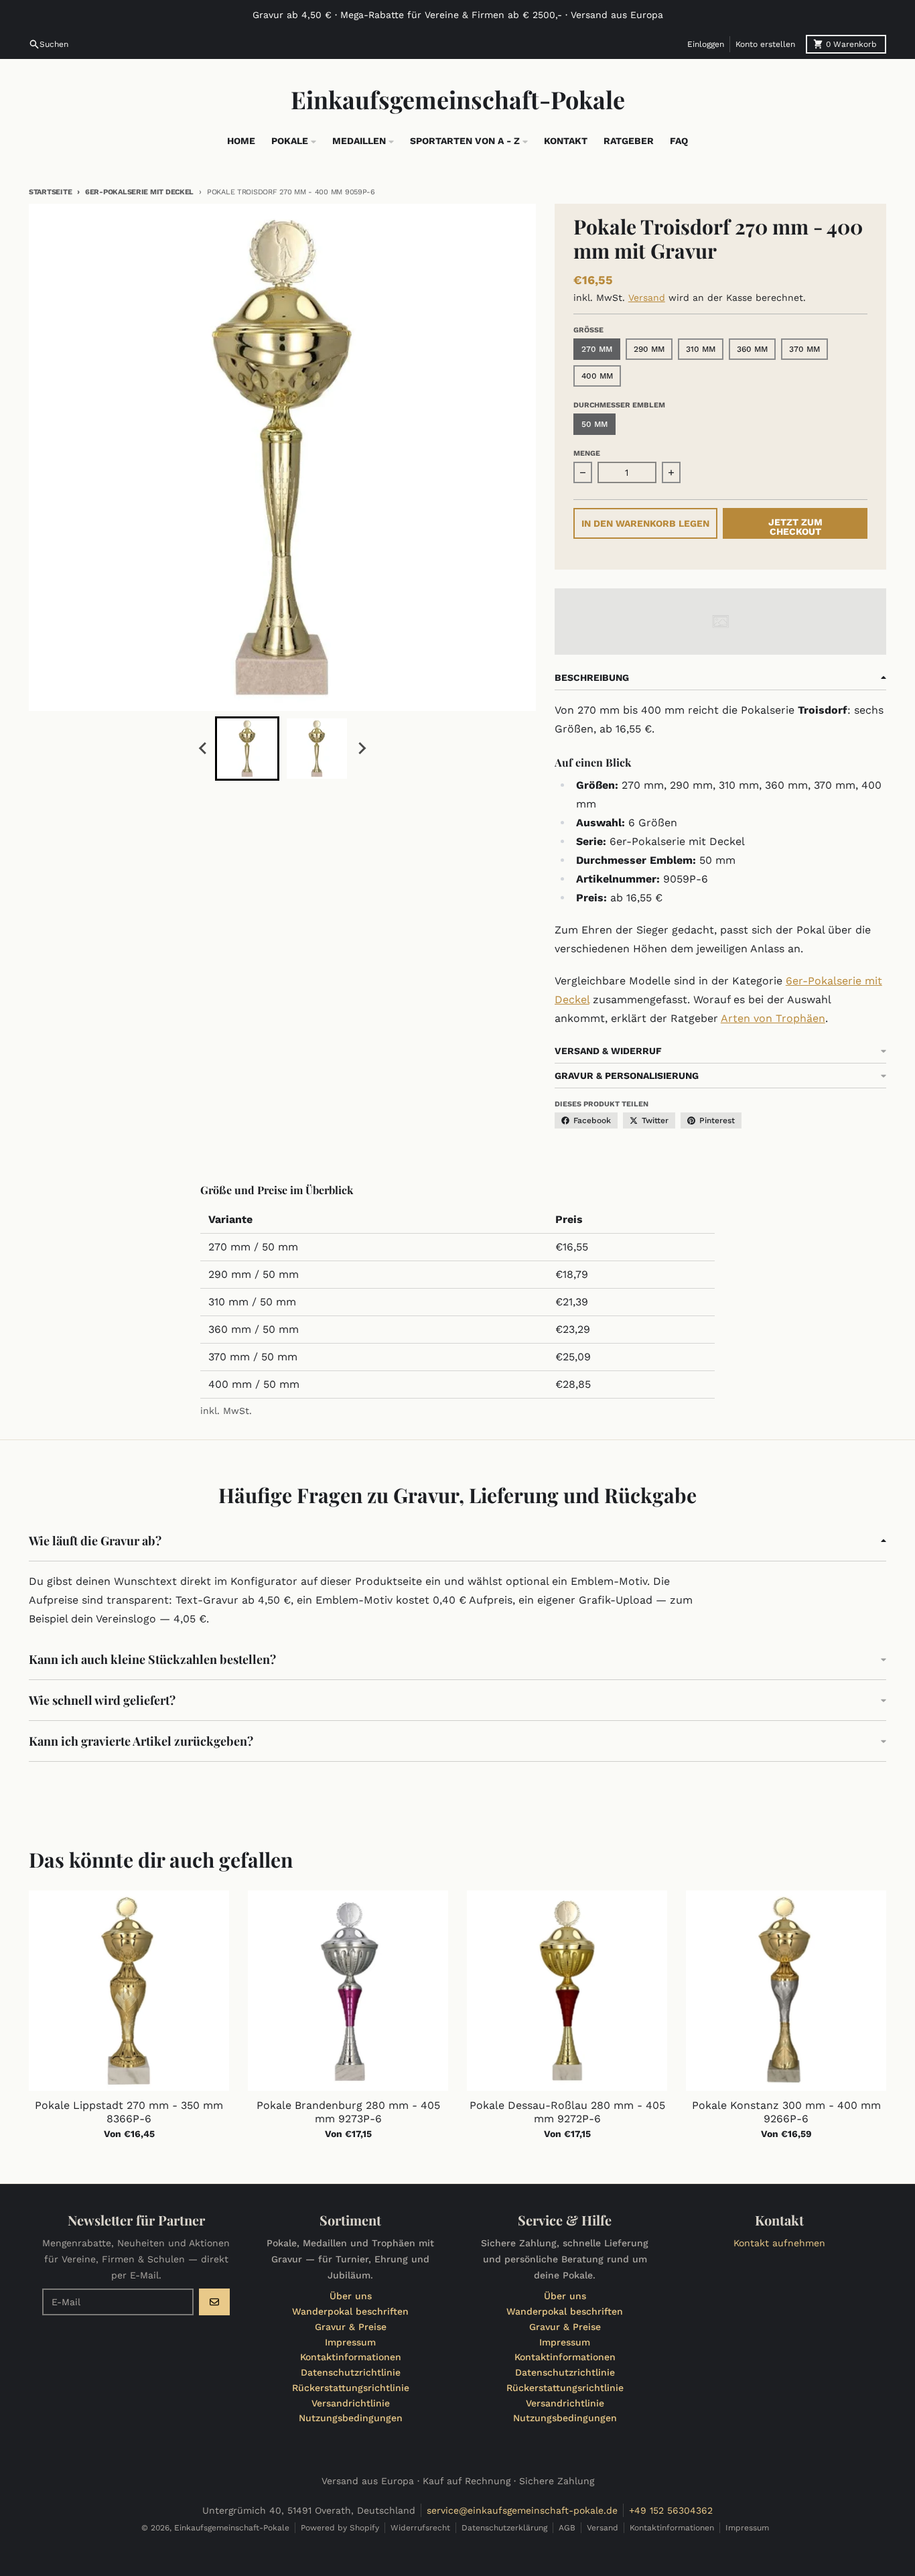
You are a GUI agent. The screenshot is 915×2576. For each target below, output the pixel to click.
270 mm (597, 349)
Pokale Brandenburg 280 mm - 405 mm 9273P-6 (348, 2112)
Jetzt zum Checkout (795, 527)
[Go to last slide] (203, 749)
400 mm (597, 376)
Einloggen (706, 44)
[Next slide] (361, 749)
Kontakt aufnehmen (779, 2243)
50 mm (594, 424)
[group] (247, 749)
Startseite (50, 192)
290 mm (649, 349)
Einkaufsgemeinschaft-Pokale (458, 99)
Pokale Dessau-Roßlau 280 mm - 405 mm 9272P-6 (567, 2112)
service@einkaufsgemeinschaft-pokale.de (522, 2510)
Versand (647, 298)
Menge (587, 453)
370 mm (804, 349)
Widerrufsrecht (420, 2528)
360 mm (752, 349)
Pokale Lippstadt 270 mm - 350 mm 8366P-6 (129, 2112)
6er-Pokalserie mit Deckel (139, 192)
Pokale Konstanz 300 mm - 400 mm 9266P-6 (786, 2112)
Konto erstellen (765, 44)
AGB (567, 2528)
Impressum (747, 2528)
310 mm (701, 349)
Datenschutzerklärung (504, 2528)
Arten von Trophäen (773, 1018)
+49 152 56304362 (671, 2510)
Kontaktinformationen (672, 2528)
